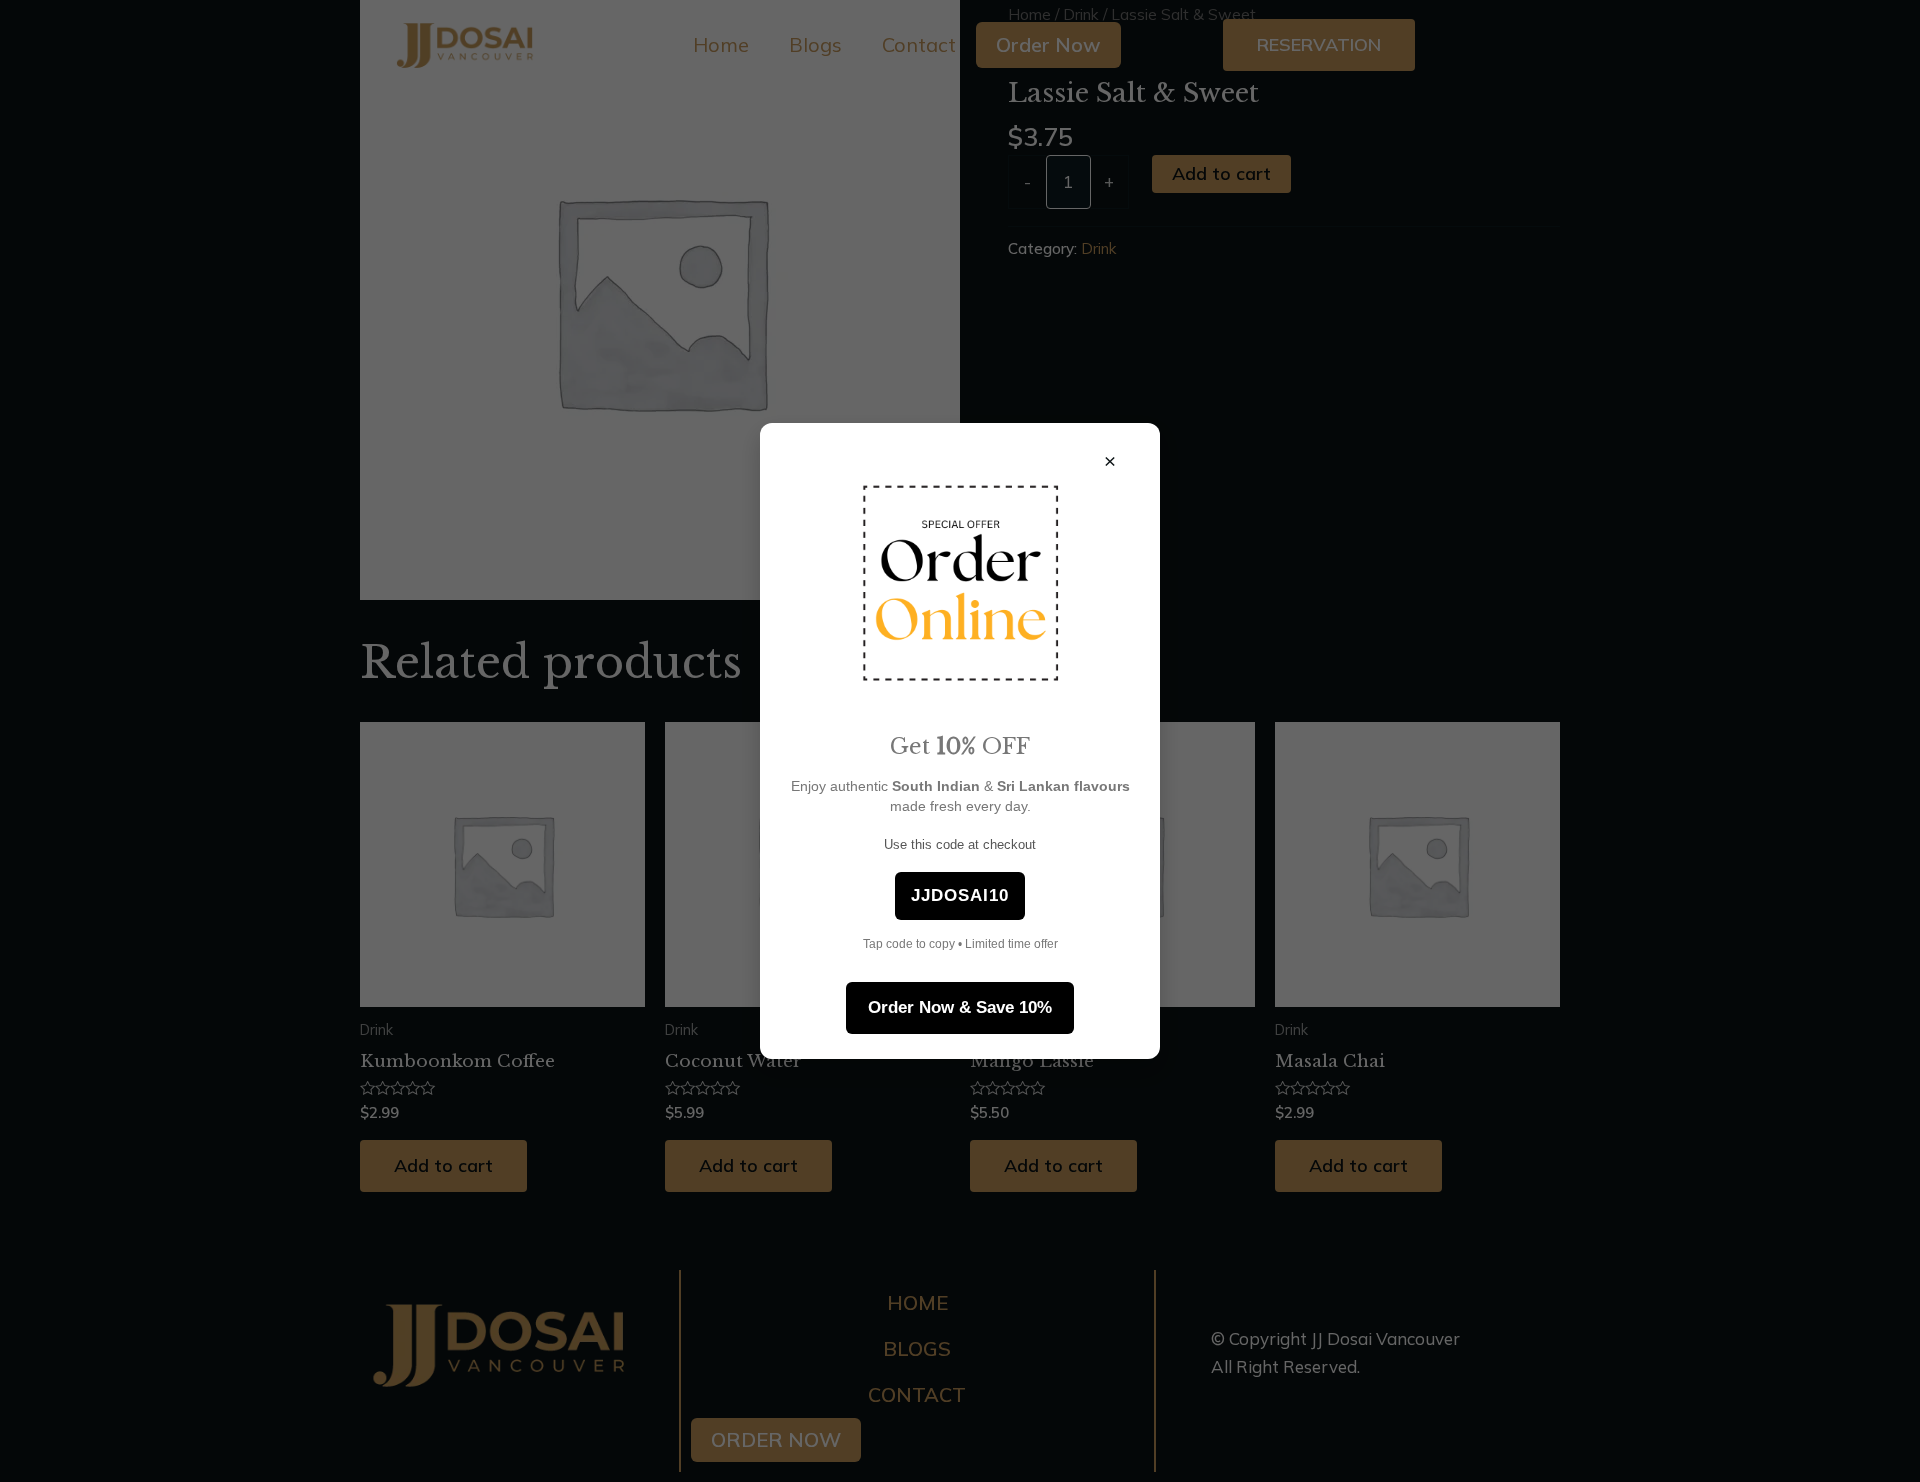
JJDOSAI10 (960, 895)
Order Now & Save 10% (960, 1007)
